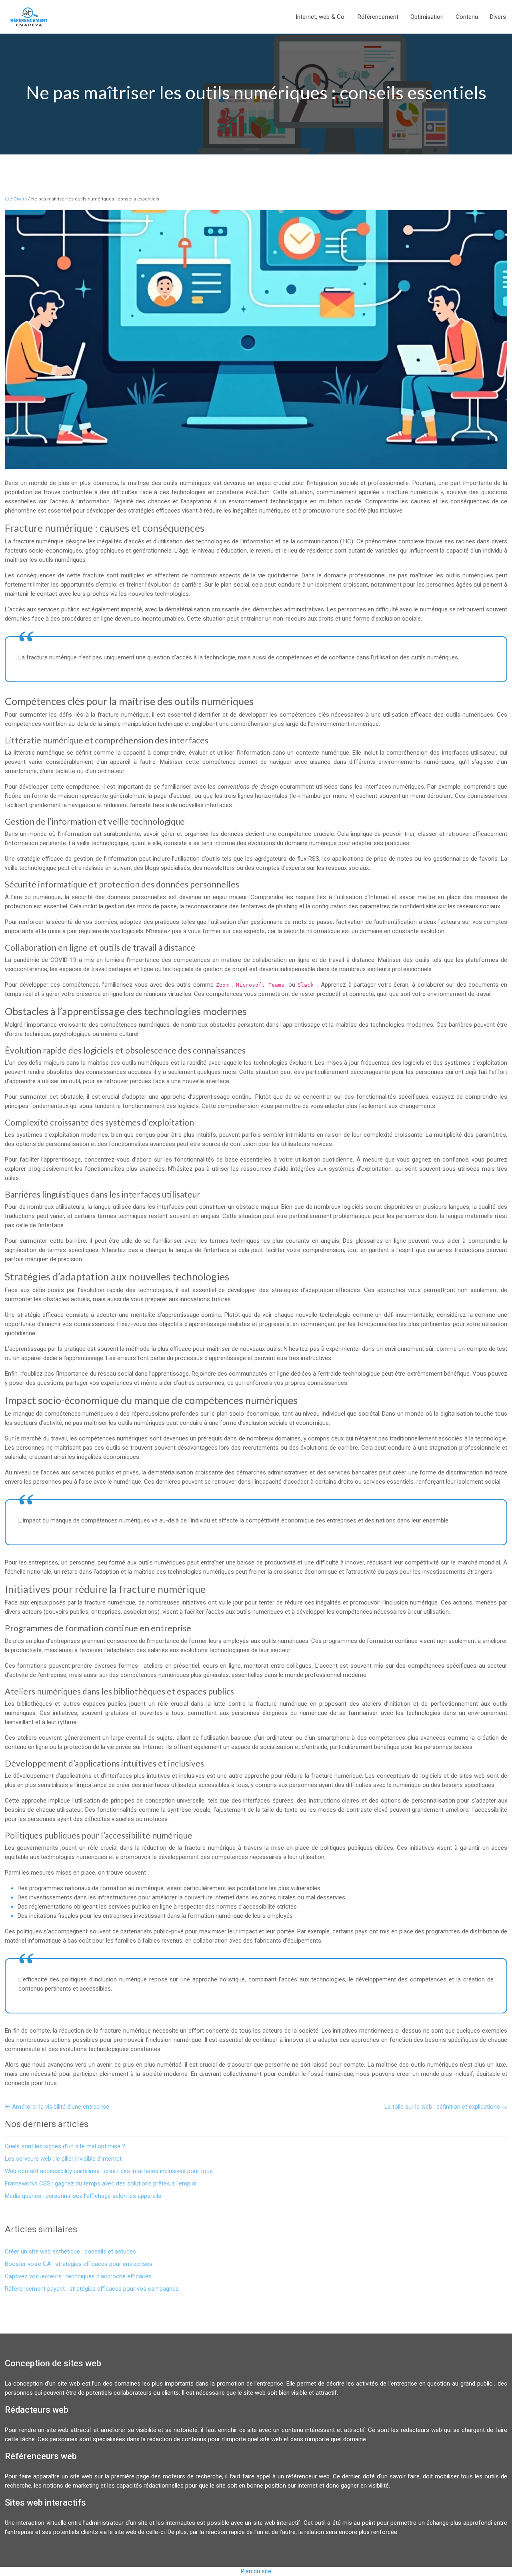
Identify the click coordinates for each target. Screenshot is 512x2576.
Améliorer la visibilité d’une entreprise (61, 2107)
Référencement (378, 17)
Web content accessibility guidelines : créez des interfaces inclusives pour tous (109, 2171)
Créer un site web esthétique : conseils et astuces (70, 2251)
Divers (498, 17)
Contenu (467, 17)
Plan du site (256, 2571)
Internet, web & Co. (321, 17)
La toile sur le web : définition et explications (442, 2107)
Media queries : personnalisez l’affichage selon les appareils (83, 2196)
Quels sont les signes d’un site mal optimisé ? (65, 2146)
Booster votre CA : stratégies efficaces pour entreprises (79, 2264)
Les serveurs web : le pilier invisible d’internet (63, 2159)
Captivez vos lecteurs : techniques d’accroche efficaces (78, 2276)
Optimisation (427, 17)
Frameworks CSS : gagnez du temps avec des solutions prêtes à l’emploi (101, 2183)
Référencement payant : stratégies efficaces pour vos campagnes (92, 2289)
